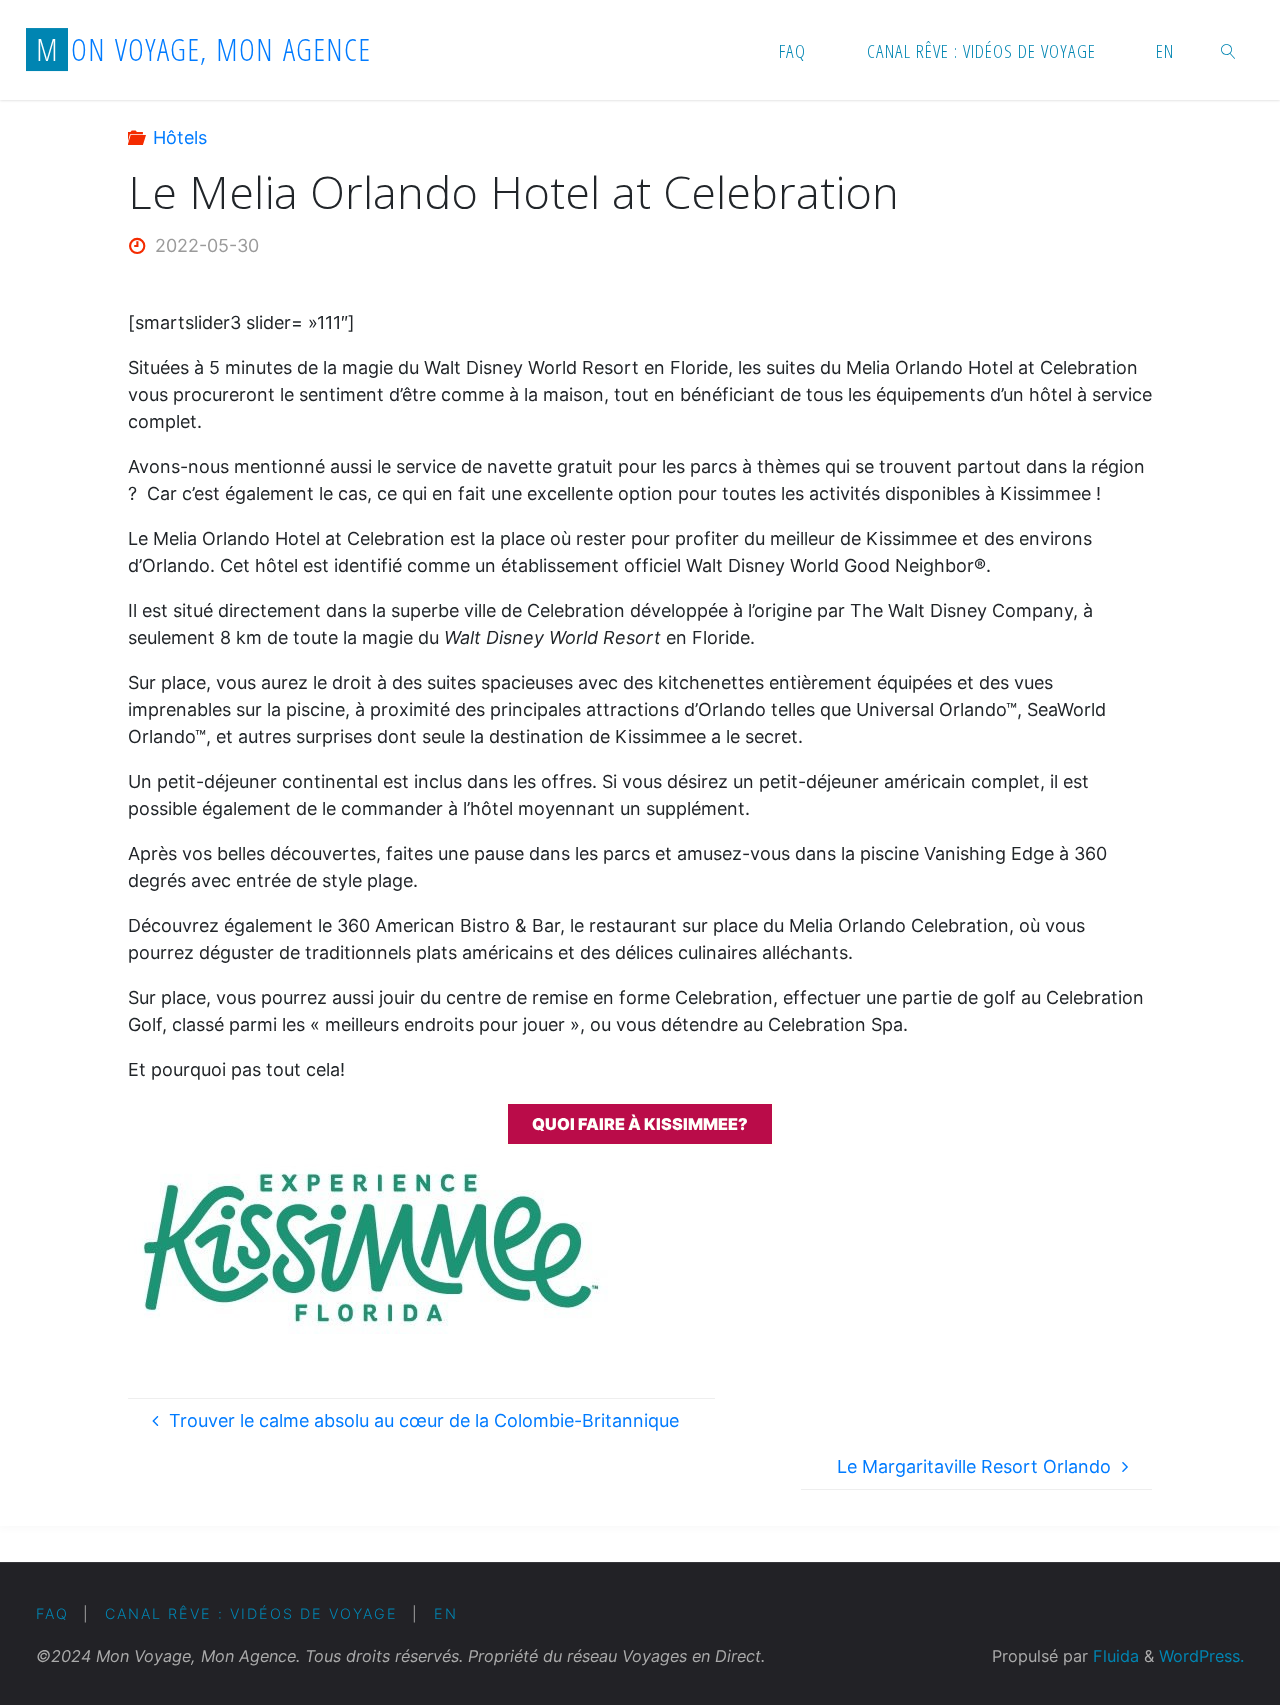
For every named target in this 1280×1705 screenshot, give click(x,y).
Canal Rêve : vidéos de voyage (251, 1613)
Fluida (1113, 1656)
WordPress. (1201, 1656)
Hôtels (180, 137)
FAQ (52, 1613)
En (446, 1613)
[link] (1229, 50)
